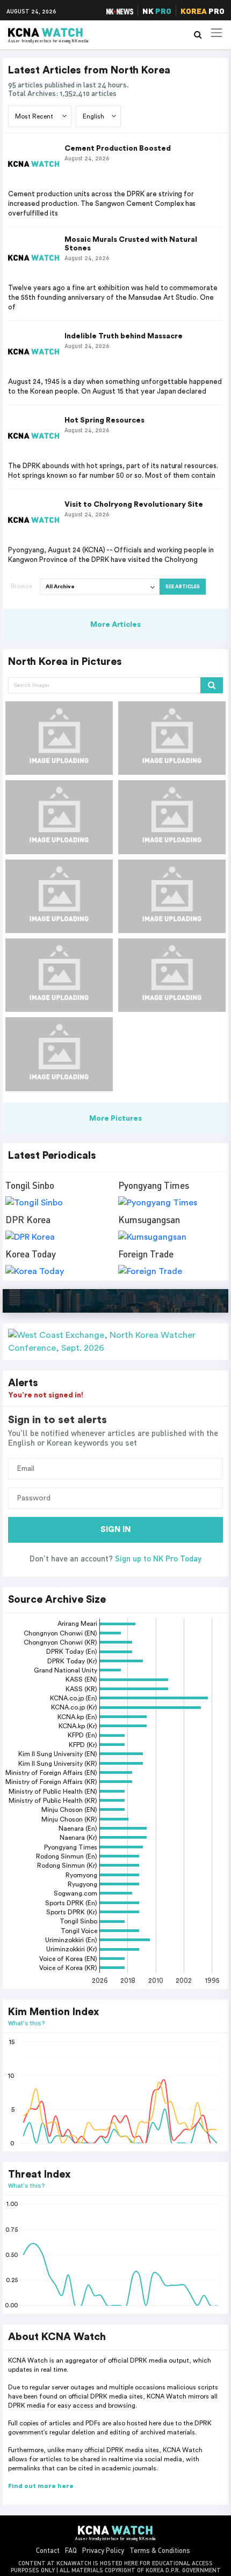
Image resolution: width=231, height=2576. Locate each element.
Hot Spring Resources (104, 420)
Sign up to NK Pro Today (158, 1558)
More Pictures (115, 1119)
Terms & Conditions (160, 2550)
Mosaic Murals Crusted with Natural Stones (131, 244)
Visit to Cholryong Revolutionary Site (134, 505)
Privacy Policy (103, 2550)
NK (157, 11)
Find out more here (41, 2486)
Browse (21, 586)
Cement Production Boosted (118, 149)
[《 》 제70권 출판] (59, 738)
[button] (115, 1342)
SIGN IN (115, 1530)
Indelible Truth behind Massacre (124, 336)
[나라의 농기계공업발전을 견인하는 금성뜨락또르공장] (59, 817)
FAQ (71, 2550)
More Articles (116, 625)
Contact (48, 2550)
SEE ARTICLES (183, 587)
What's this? (27, 2023)
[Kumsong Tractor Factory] (172, 975)
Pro (203, 11)
